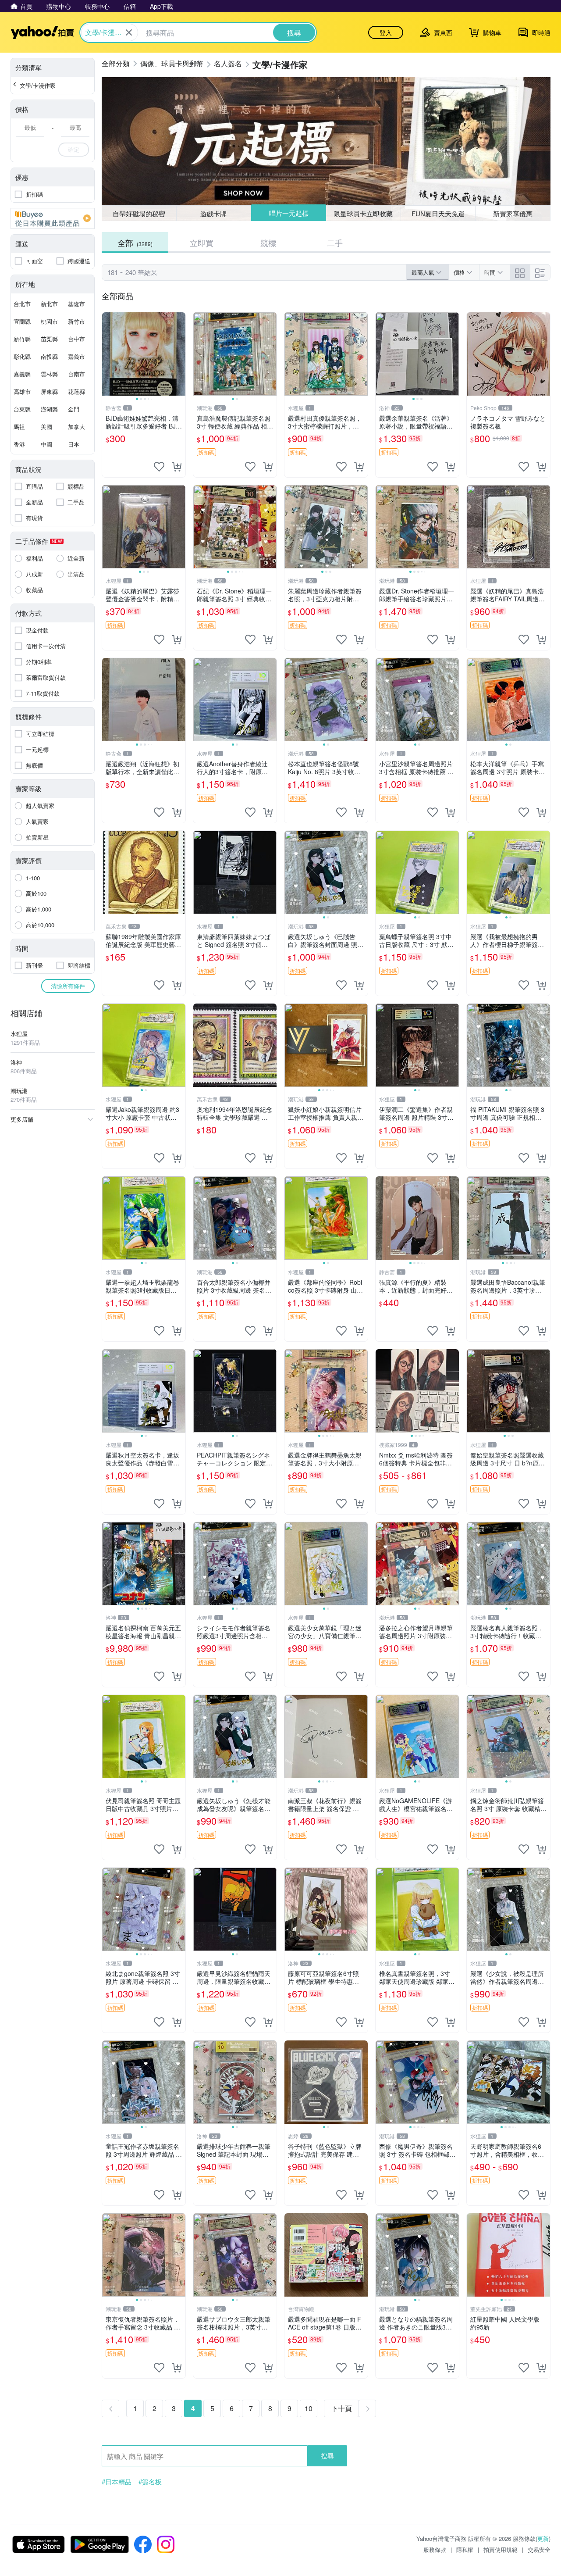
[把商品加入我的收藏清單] (159, 467)
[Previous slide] (108, 354)
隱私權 (465, 2549)
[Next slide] (180, 354)
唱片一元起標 (288, 213)
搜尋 (327, 2456)
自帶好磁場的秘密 (139, 213)
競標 (268, 243)
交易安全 (539, 2549)
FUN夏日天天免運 (438, 213)
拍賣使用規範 (501, 2549)
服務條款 (435, 2549)
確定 (74, 149)
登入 (386, 32)
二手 (335, 243)
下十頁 (341, 2408)
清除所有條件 (68, 986)
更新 (543, 2538)
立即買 (202, 243)
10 (309, 2408)
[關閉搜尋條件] (129, 32)
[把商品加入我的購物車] (177, 467)
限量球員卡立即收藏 (364, 213)
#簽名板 (150, 2482)
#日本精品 (117, 2482)
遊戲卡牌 (213, 213)
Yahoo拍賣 (42, 32)
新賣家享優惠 (513, 213)
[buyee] (53, 218)
